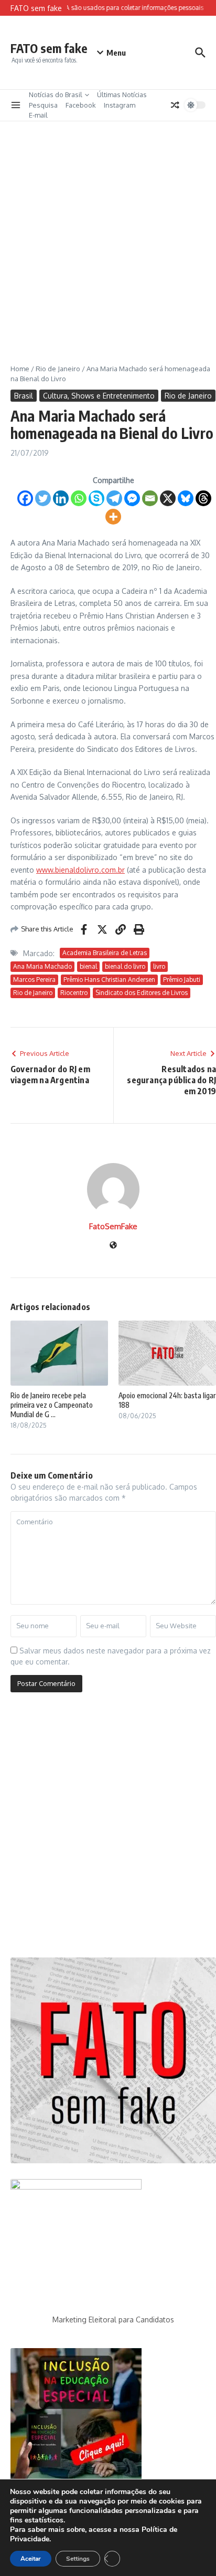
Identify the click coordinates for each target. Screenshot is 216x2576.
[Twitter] (43, 498)
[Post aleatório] (175, 105)
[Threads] (203, 498)
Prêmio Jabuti (182, 980)
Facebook (81, 105)
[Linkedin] (61, 498)
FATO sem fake (49, 48)
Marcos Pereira (34, 980)
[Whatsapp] (79, 498)
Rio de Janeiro (58, 369)
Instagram (120, 105)
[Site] (113, 1246)
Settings (78, 2559)
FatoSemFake (113, 1226)
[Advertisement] (108, 235)
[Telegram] (114, 498)
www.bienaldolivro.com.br (80, 870)
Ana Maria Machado (42, 966)
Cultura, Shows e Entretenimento (99, 396)
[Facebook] (25, 498)
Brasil (24, 396)
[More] (113, 517)
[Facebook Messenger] (132, 498)
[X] (168, 498)
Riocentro (74, 993)
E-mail (38, 115)
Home (20, 369)
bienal (88, 966)
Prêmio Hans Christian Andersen (109, 980)
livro (159, 966)
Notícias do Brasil (56, 95)
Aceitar (31, 2559)
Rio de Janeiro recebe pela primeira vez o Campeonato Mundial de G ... (52, 1405)
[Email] (150, 498)
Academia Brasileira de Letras (105, 953)
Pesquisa (43, 105)
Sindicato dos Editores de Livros (142, 993)
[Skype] (96, 498)
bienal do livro (125, 966)
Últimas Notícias (122, 95)
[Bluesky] (186, 498)
